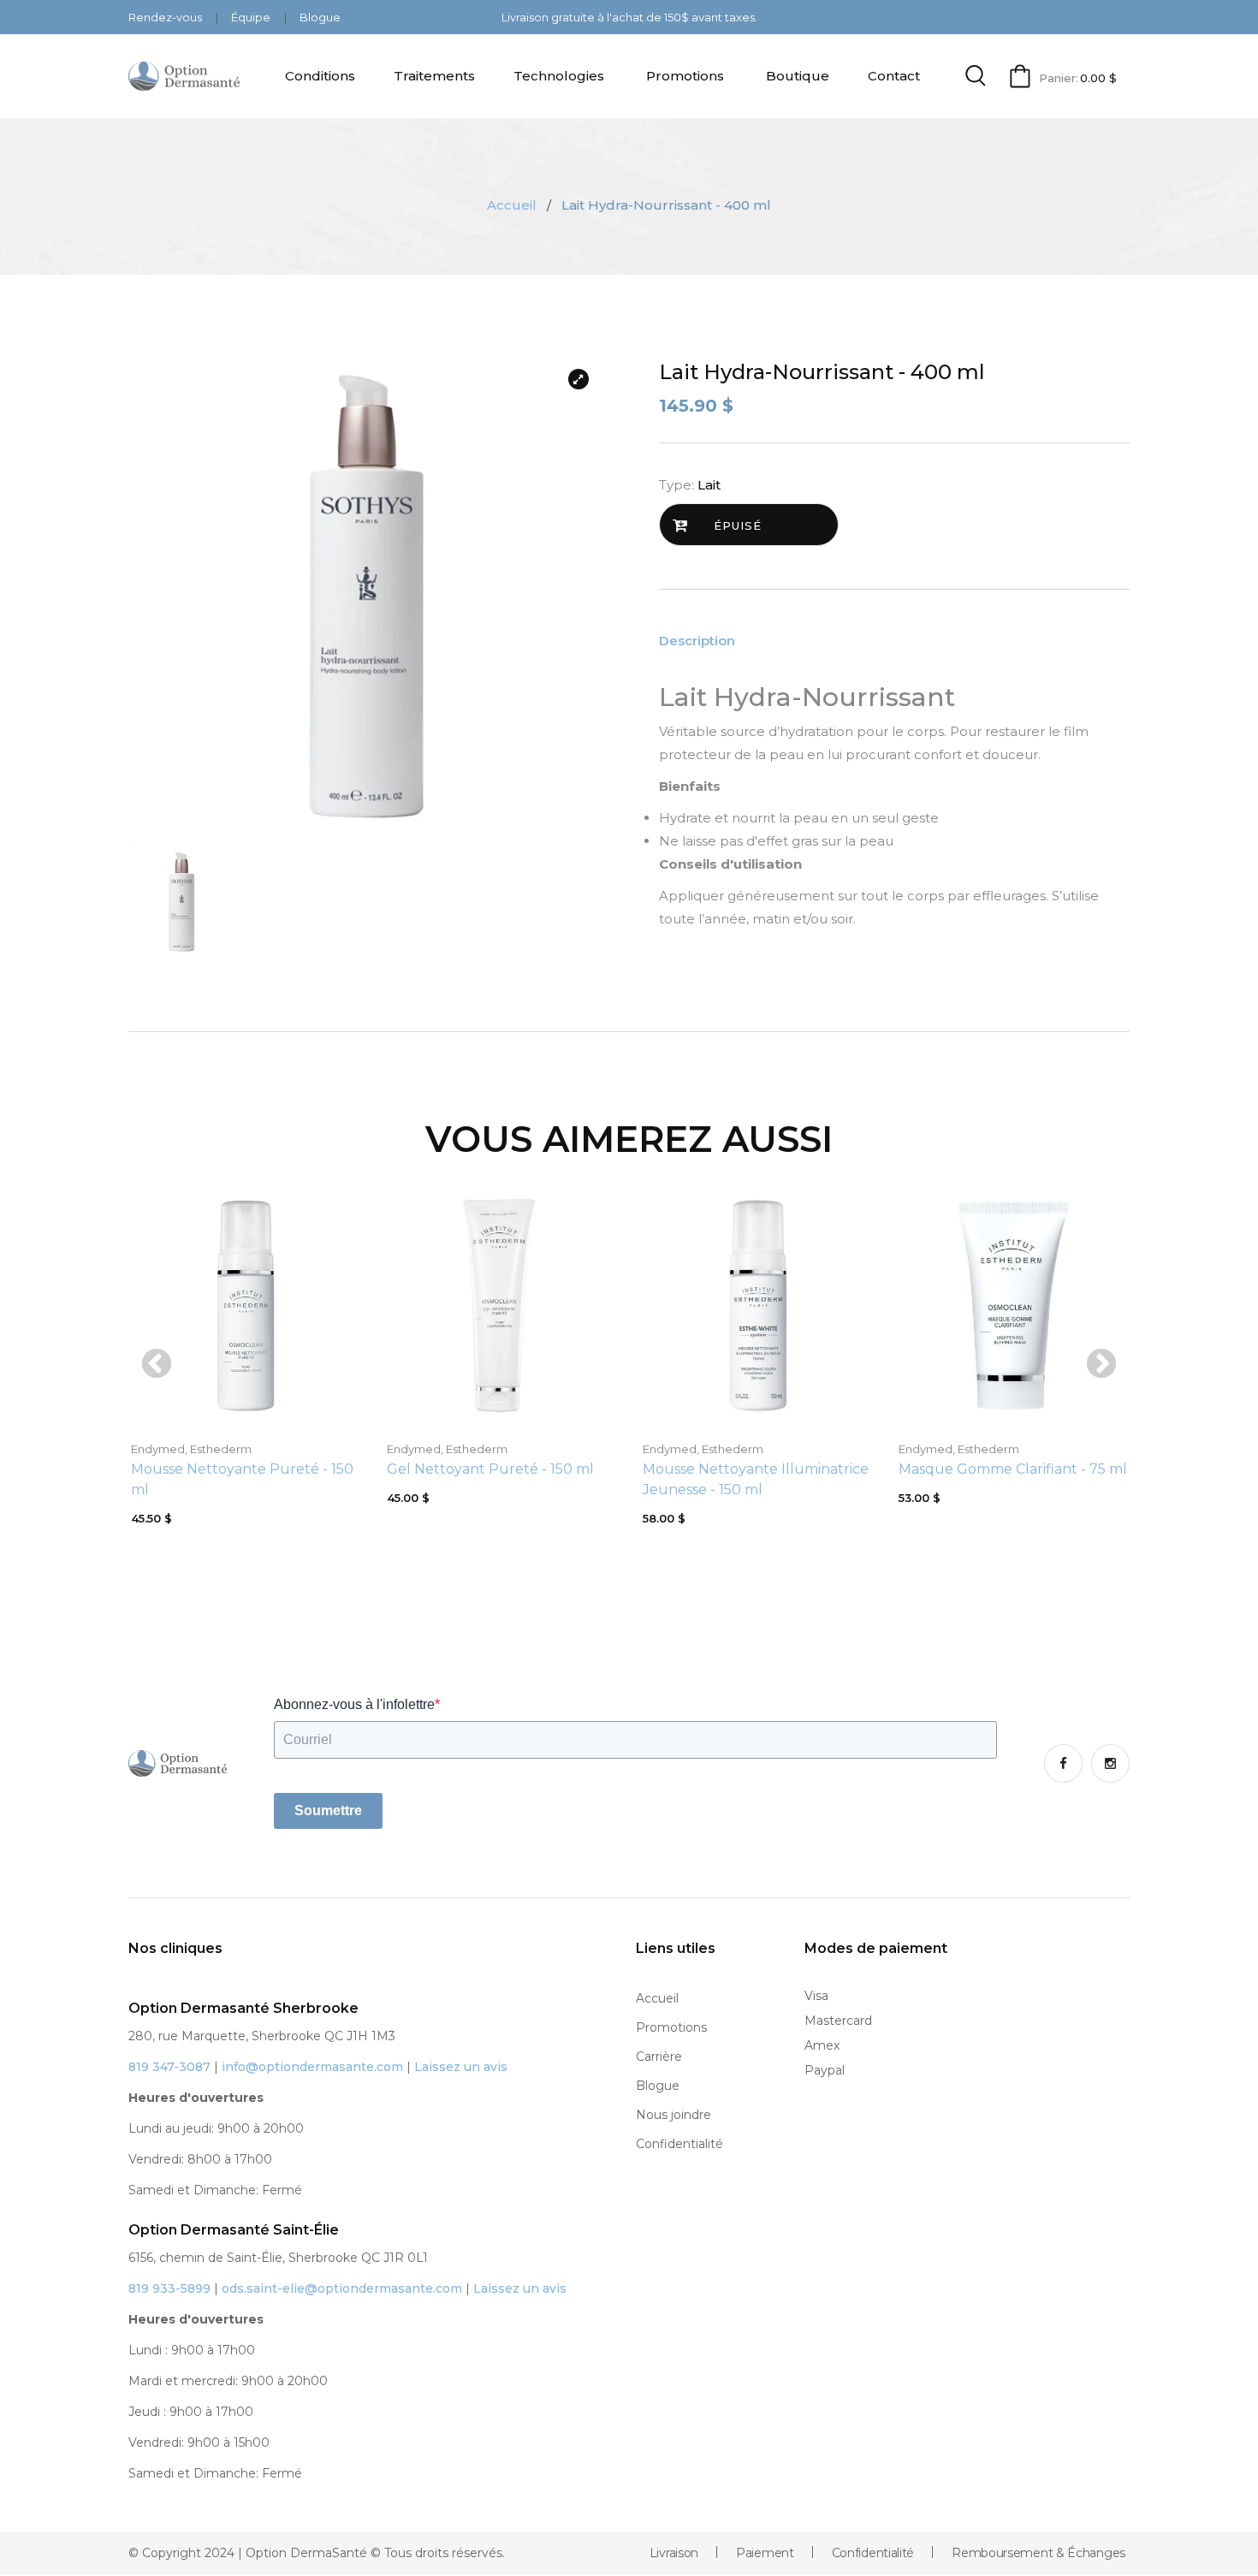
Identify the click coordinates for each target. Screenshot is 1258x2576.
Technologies (559, 76)
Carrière (659, 2057)
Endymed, (159, 1449)
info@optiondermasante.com (312, 2067)
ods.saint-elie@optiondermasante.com (342, 2288)
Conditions (320, 76)
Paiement (765, 2553)
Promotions (685, 76)
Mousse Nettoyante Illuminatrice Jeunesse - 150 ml (756, 1479)
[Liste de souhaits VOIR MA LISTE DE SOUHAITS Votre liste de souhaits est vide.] (629, 2575)
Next (1101, 1365)
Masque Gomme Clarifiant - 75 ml (1013, 1469)
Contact (894, 76)
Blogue (320, 17)
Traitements (434, 76)
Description (697, 641)
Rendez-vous (166, 17)
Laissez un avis (461, 2067)
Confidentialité (679, 2144)
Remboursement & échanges (1038, 2553)
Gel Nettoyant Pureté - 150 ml (490, 1469)
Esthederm (221, 1449)
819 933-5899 (169, 2288)
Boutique (798, 76)
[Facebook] (1063, 1763)
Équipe (252, 17)
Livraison (674, 2553)
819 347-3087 (169, 2067)
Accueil (512, 205)
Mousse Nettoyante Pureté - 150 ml (242, 1479)
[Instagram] (1110, 1763)
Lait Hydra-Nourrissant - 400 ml (822, 372)
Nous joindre (674, 2115)
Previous (157, 1365)
